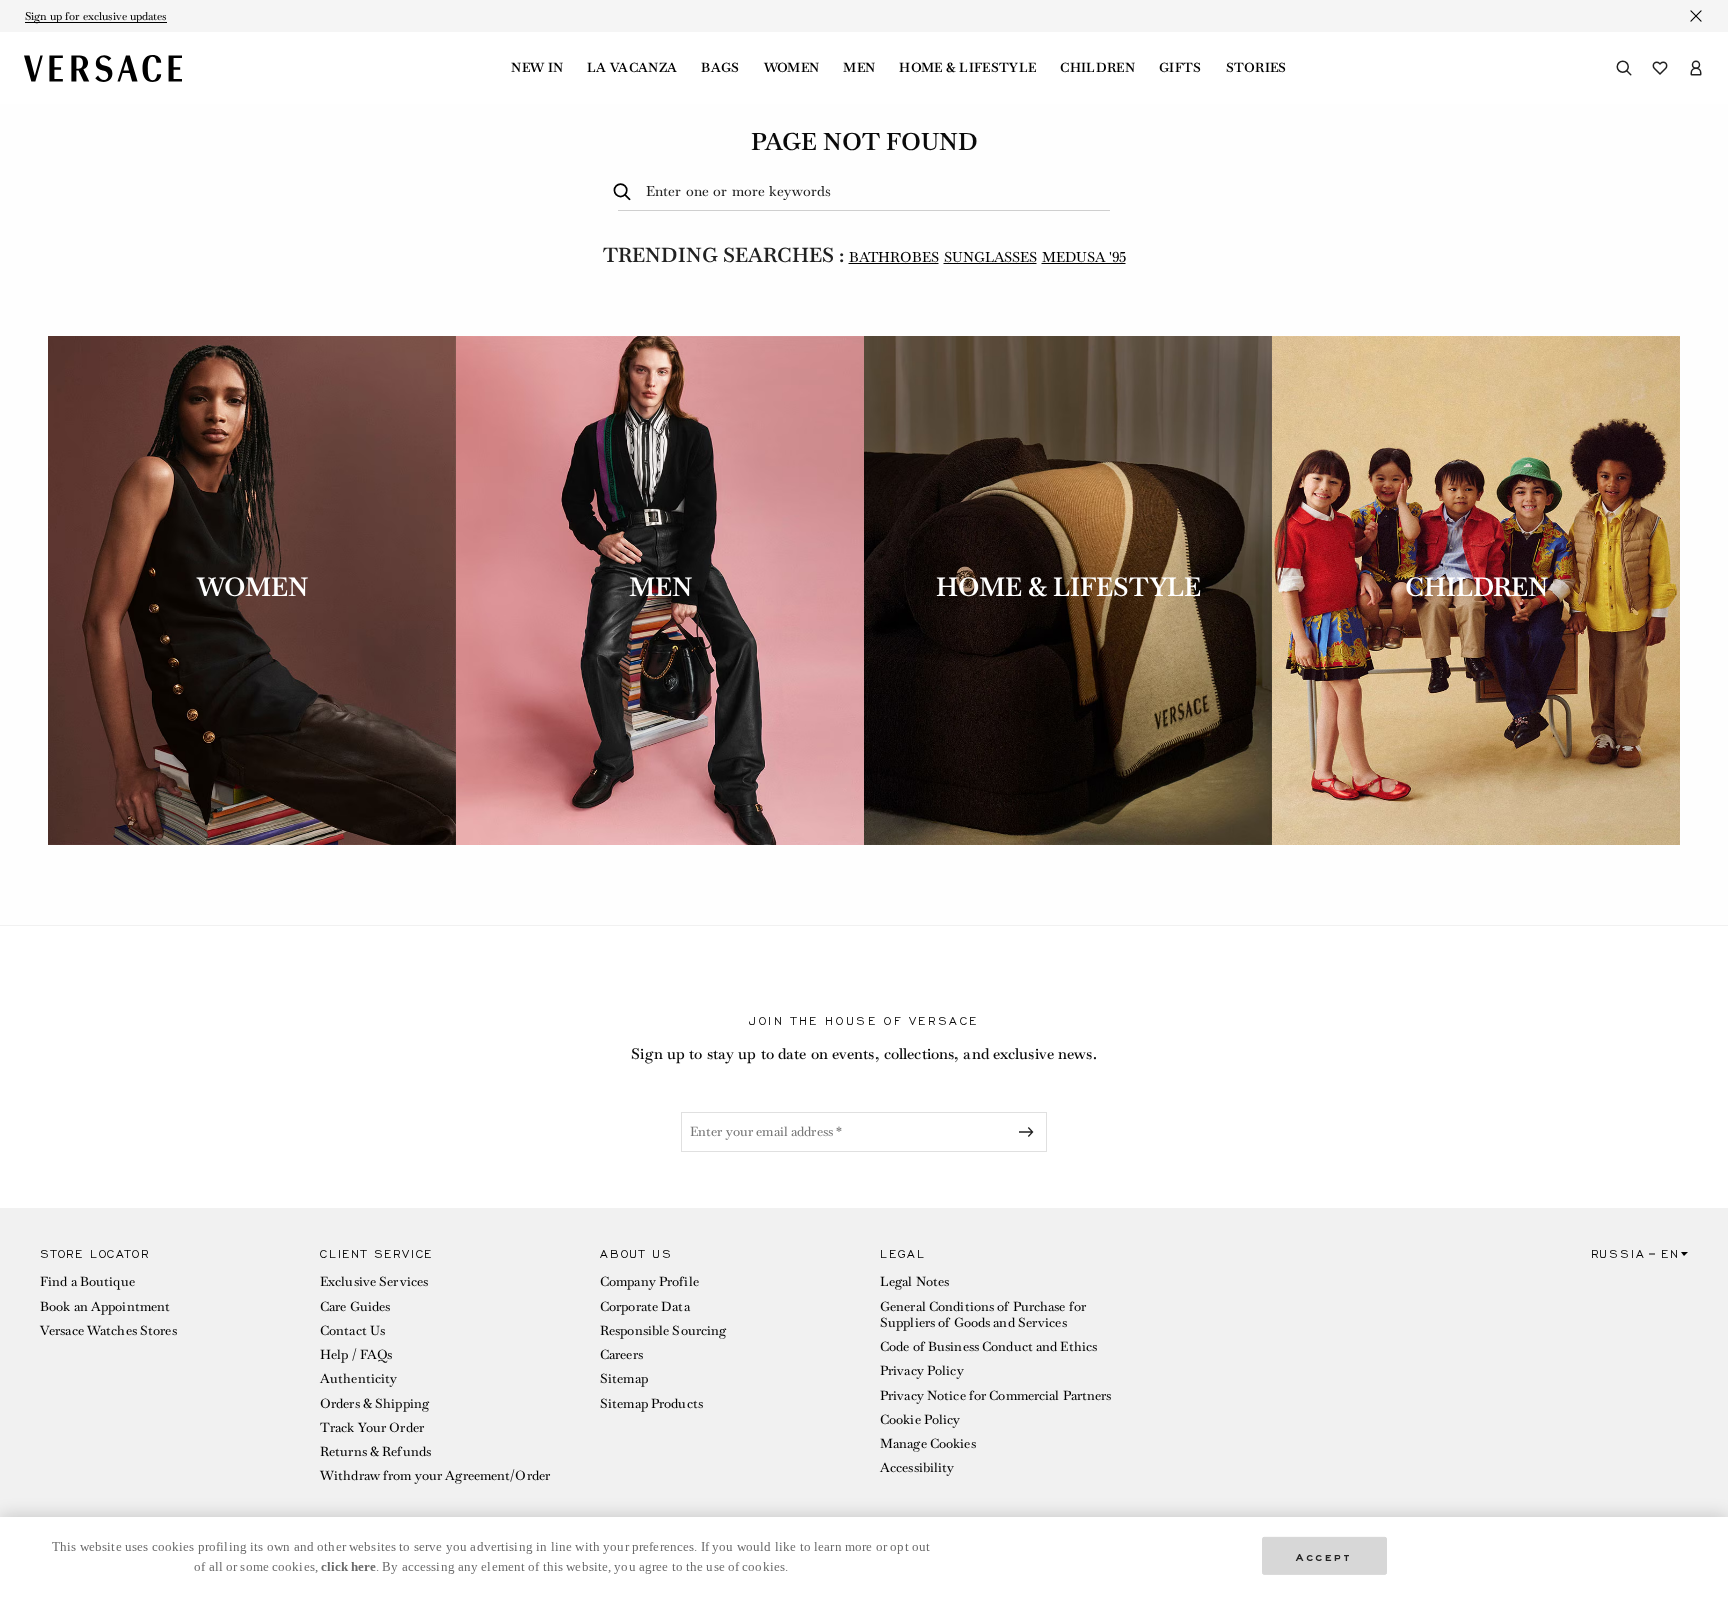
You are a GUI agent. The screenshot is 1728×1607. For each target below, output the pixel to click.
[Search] (1624, 68)
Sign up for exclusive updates (96, 16)
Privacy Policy (922, 1370)
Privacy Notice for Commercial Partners (996, 1395)
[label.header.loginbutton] (1696, 68)
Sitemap (624, 1378)
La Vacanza (632, 68)
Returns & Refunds (375, 1451)
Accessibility (917, 1467)
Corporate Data (645, 1306)
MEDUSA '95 (1084, 257)
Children (1097, 68)
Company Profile (649, 1281)
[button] (164, 1370)
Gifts (1180, 68)
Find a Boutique (87, 1281)
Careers (621, 1354)
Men (859, 68)
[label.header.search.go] (625, 192)
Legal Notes (914, 1281)
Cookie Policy (920, 1419)
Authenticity (358, 1378)
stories (1256, 68)
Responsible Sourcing (663, 1330)
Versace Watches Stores (108, 1330)
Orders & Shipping (374, 1403)
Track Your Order (372, 1427)
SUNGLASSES (990, 257)
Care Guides (355, 1306)
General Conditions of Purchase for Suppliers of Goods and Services (983, 1314)
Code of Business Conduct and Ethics (988, 1346)
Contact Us (352, 1330)
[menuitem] (537, 68)
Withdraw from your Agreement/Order (435, 1475)
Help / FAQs (356, 1354)
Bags (720, 68)
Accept (1324, 1555)
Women (792, 68)
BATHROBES (894, 257)
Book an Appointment (105, 1306)
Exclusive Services (374, 1281)
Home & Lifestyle (967, 68)
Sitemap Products (651, 1403)
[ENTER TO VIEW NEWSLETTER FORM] (1030, 1132)
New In (537, 68)
